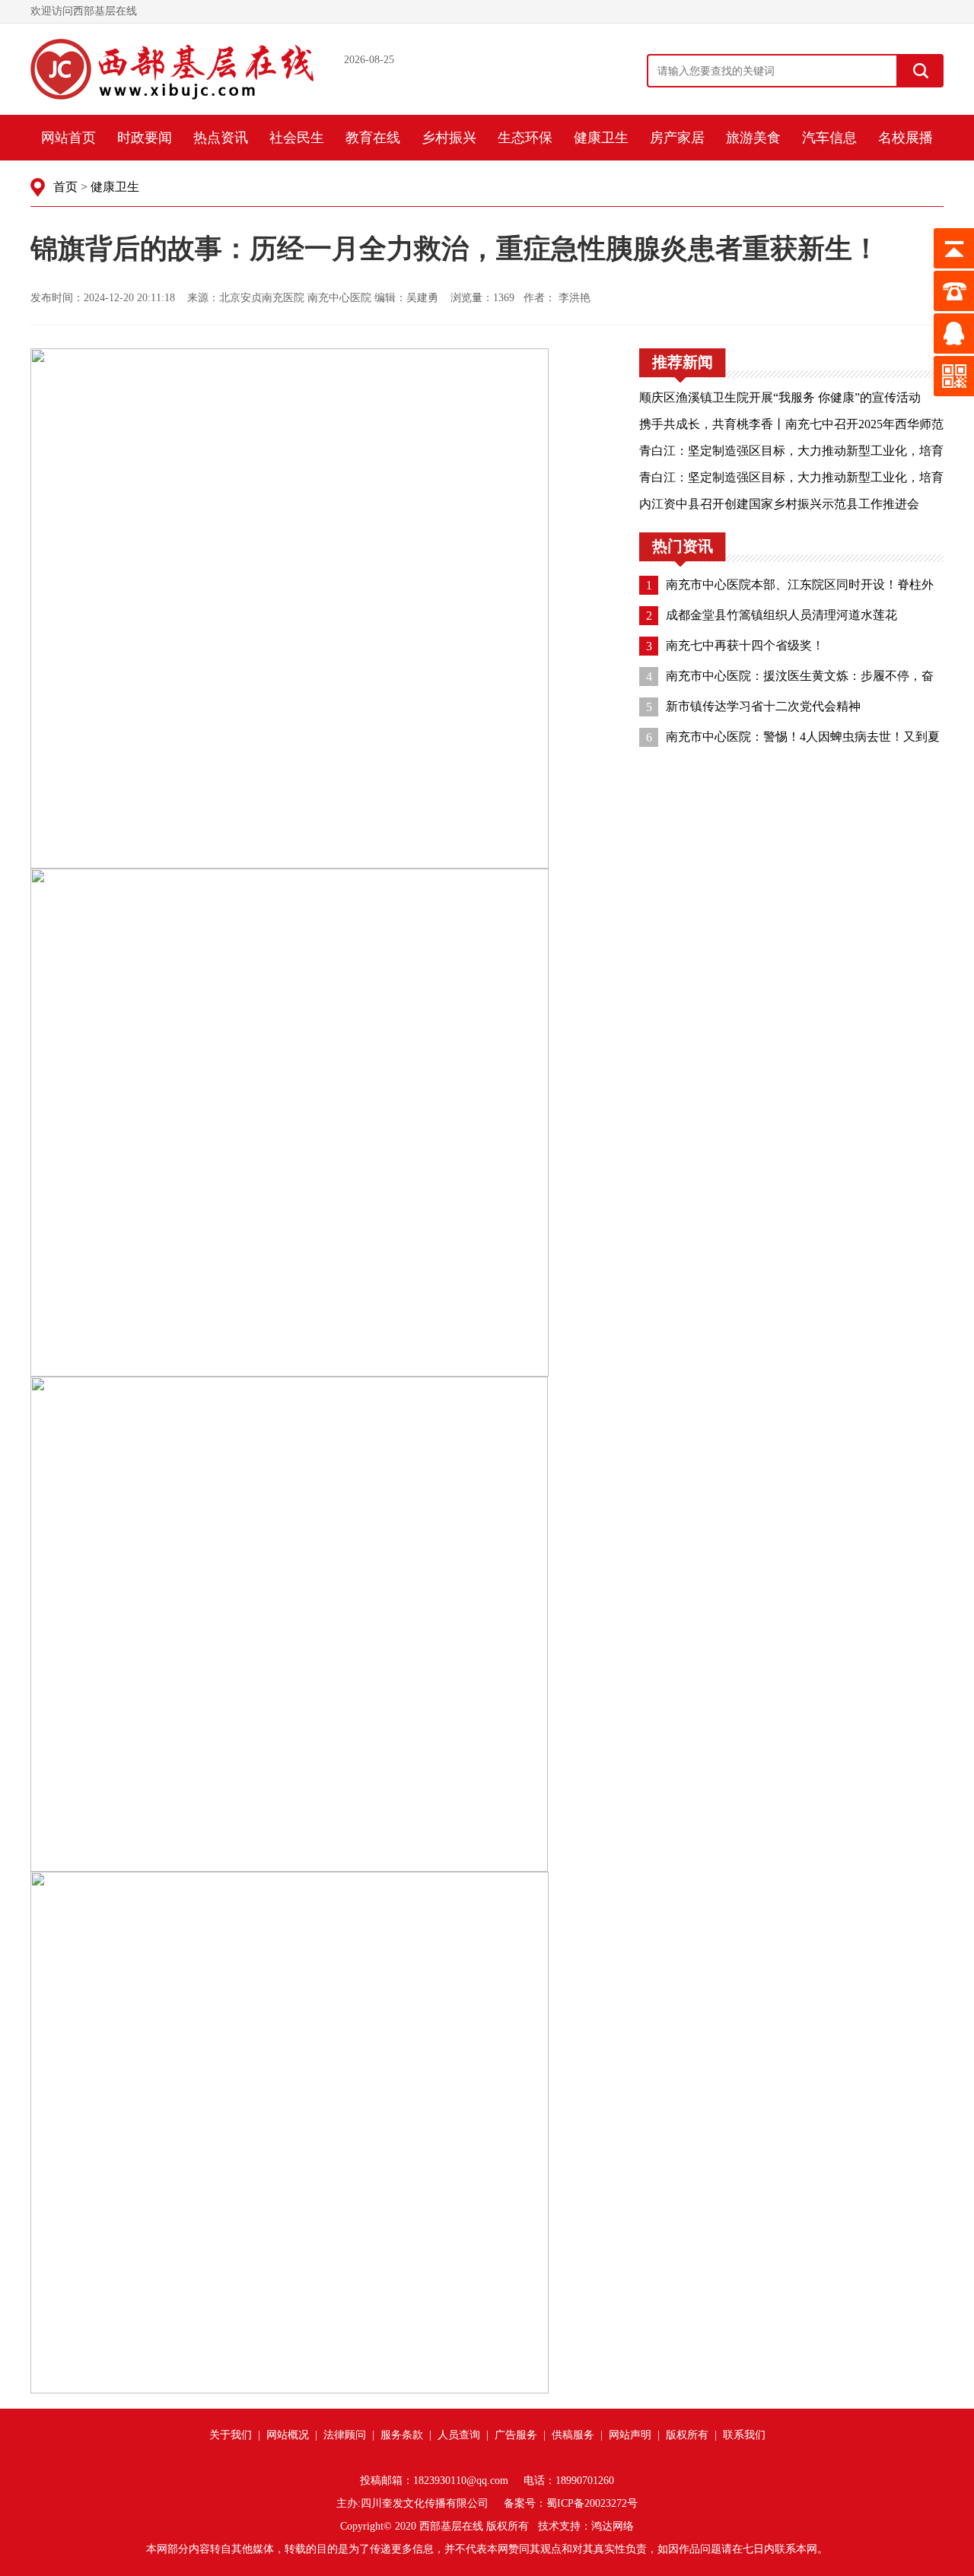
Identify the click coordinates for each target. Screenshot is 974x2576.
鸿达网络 (613, 2526)
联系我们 (744, 2435)
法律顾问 (345, 2435)
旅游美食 (753, 138)
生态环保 (525, 138)
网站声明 (630, 2435)
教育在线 (373, 138)
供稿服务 (573, 2435)
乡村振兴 (449, 138)
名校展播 (906, 138)
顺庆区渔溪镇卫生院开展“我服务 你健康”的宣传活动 (780, 397)
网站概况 (288, 2435)
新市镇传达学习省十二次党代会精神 (763, 706)
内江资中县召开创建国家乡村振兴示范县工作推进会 (779, 504)
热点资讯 (221, 138)
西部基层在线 (451, 2526)
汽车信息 (829, 138)
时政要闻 (145, 138)
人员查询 (459, 2435)
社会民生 (297, 138)
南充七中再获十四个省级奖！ (745, 645)
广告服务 (516, 2435)
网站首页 (68, 138)
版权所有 (687, 2435)
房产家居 (677, 138)
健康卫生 (601, 138)
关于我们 (231, 2435)
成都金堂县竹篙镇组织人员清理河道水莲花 (781, 615)
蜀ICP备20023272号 (592, 2503)
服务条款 (402, 2435)
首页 (65, 187)
